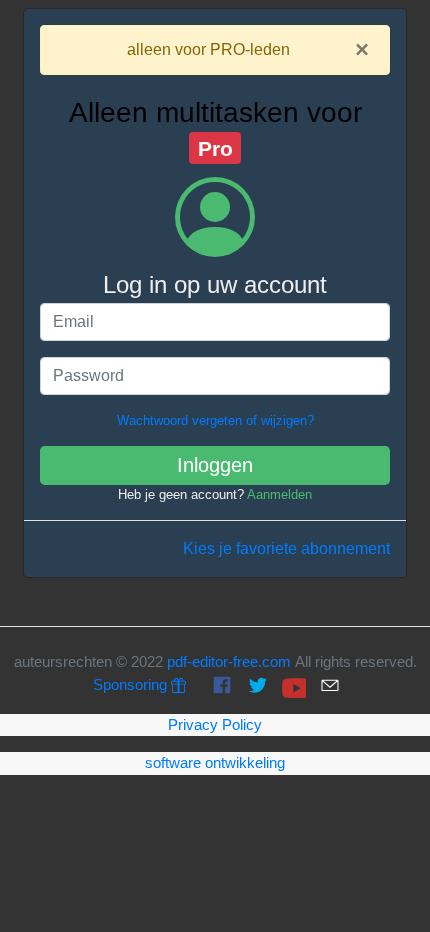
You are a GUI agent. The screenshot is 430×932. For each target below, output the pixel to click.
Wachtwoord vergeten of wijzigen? (215, 420)
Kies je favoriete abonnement (286, 548)
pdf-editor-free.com (229, 661)
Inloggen (215, 465)
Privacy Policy (215, 724)
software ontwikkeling (215, 762)
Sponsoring (132, 684)
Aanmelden (279, 494)
